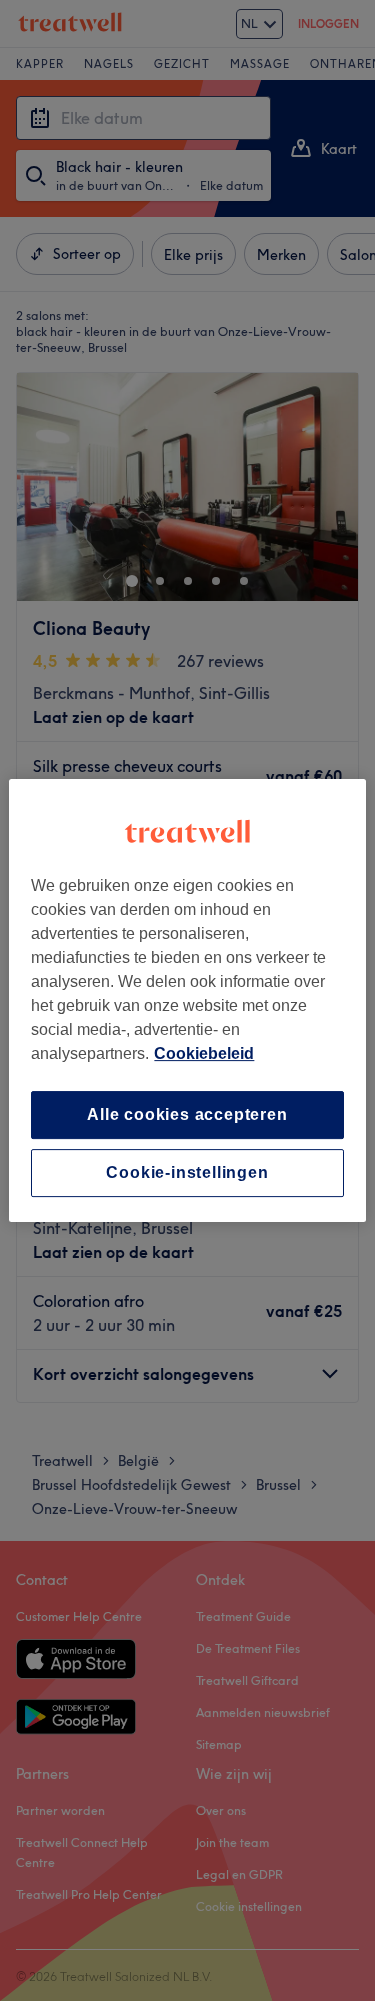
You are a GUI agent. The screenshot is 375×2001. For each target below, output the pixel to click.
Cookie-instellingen (187, 1172)
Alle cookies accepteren (187, 1114)
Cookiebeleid (204, 1053)
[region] (187, 1001)
